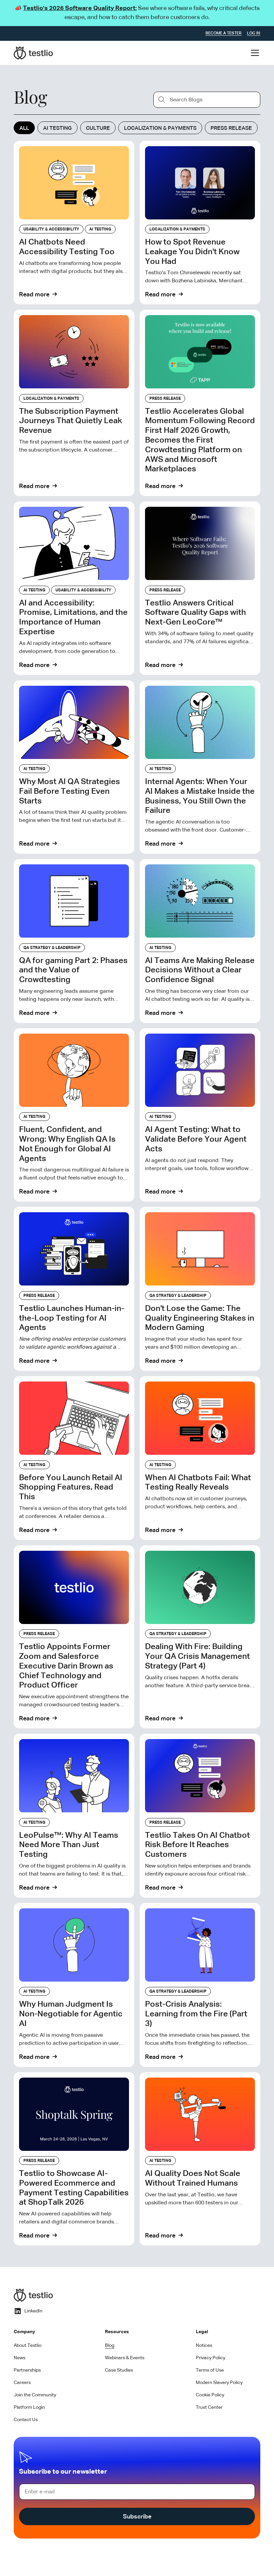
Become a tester (224, 33)
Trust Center (209, 2407)
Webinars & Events (125, 2358)
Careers (22, 2383)
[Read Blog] (74, 223)
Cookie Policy (210, 2395)
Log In (254, 33)
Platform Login (29, 2407)
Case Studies (119, 2370)
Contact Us (26, 2420)
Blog (110, 2346)
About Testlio (28, 2346)
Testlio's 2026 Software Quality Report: (80, 8)
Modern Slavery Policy (219, 2383)
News (20, 2358)
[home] (33, 53)
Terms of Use (210, 2370)
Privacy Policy (211, 2358)
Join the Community (35, 2395)
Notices (204, 2346)
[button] (254, 53)
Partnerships (27, 2370)
